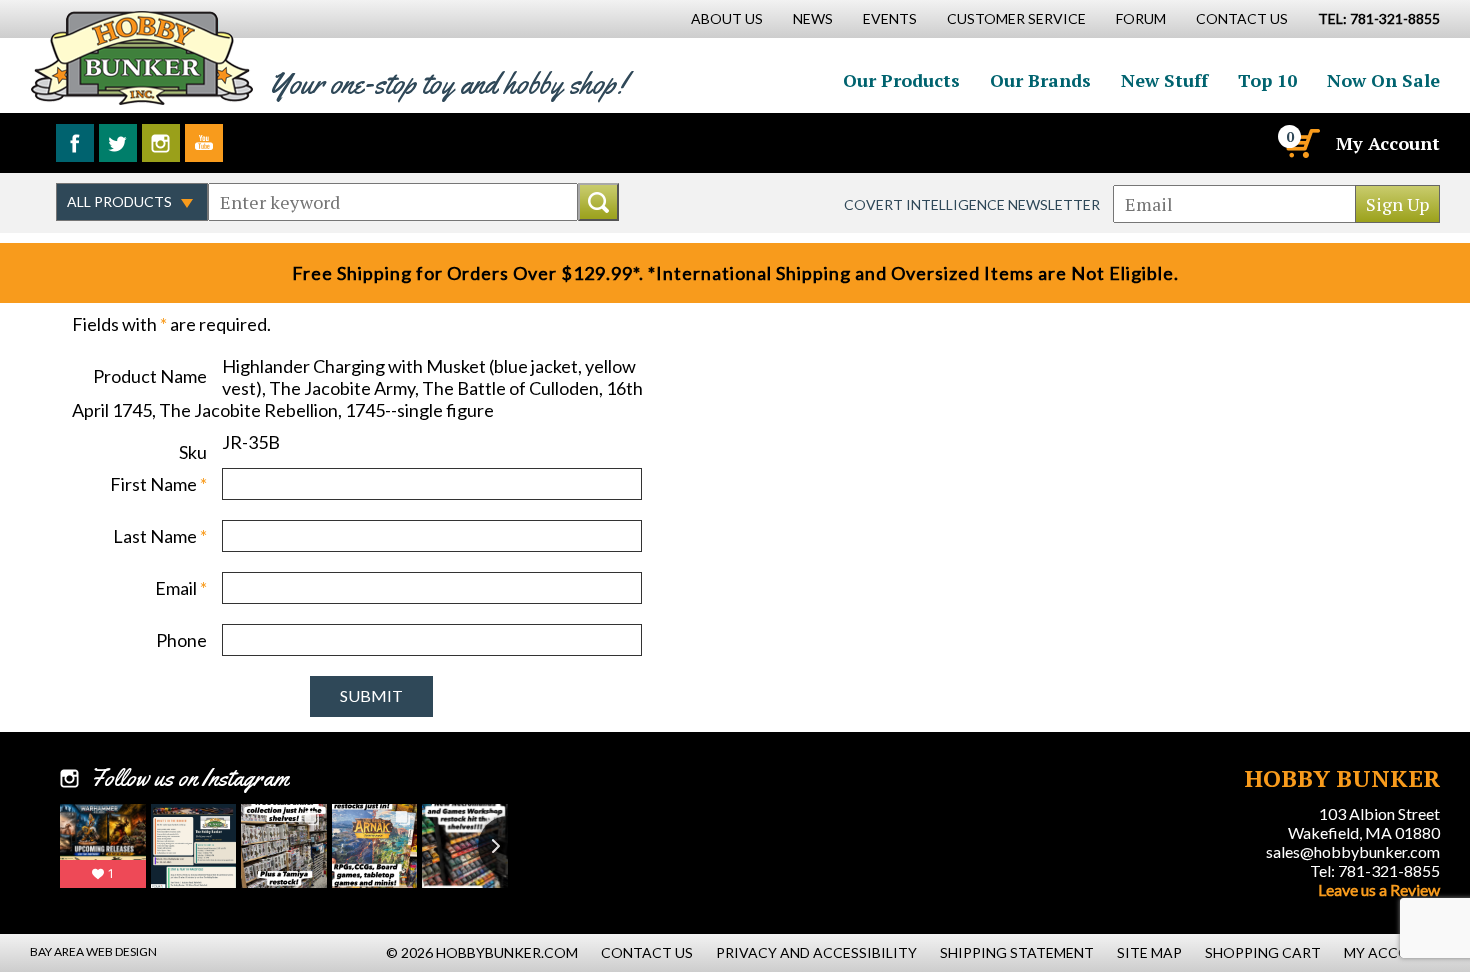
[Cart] (1301, 143)
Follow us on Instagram (161, 143)
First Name (158, 484)
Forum (1141, 18)
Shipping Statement (1017, 952)
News (813, 18)
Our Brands (1040, 80)
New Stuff (1164, 80)
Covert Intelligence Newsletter (972, 204)
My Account (1388, 143)
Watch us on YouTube (204, 143)
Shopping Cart (1263, 952)
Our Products (901, 80)
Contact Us (1242, 18)
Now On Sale (1383, 80)
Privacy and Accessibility (816, 952)
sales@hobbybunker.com (1353, 851)
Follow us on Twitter (118, 143)
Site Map (1149, 952)
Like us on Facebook (75, 143)
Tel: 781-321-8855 (1375, 870)
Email (181, 588)
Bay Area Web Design (93, 951)
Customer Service (1016, 18)
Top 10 (1267, 80)
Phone (181, 640)
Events (890, 18)
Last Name (160, 536)
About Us (727, 18)
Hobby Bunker (141, 57)
